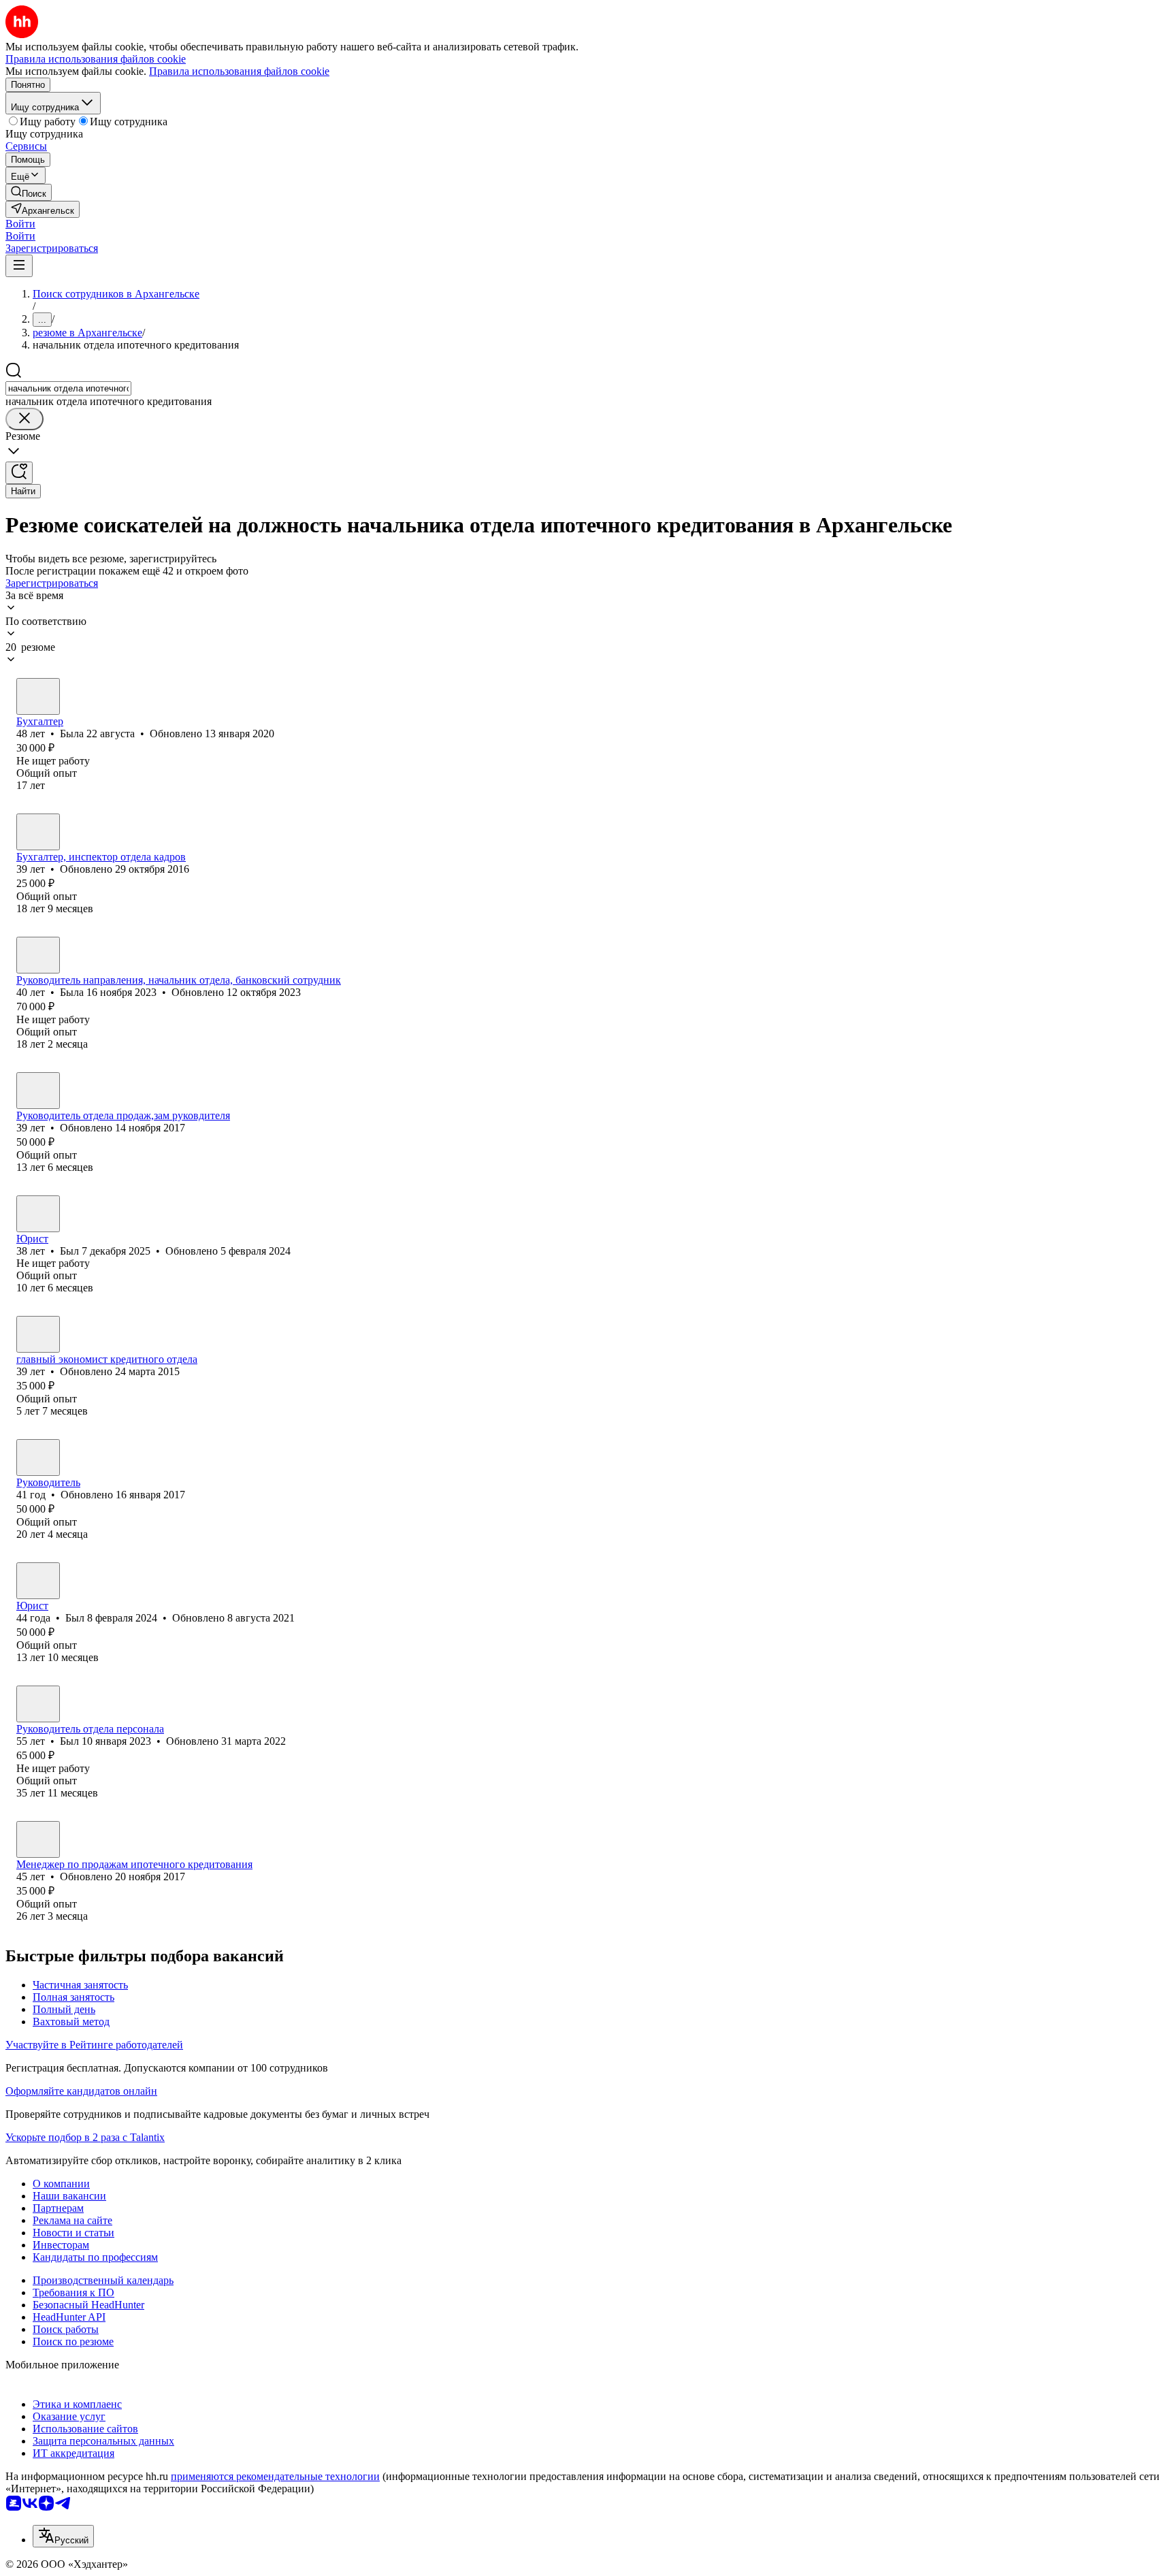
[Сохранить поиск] (19, 473)
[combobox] (68, 388)
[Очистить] (24, 419)
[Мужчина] (38, 1091)
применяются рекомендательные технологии (275, 2476)
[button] (20, 224)
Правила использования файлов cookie (239, 71)
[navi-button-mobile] (19, 266)
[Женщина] (38, 696)
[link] (29, 192)
